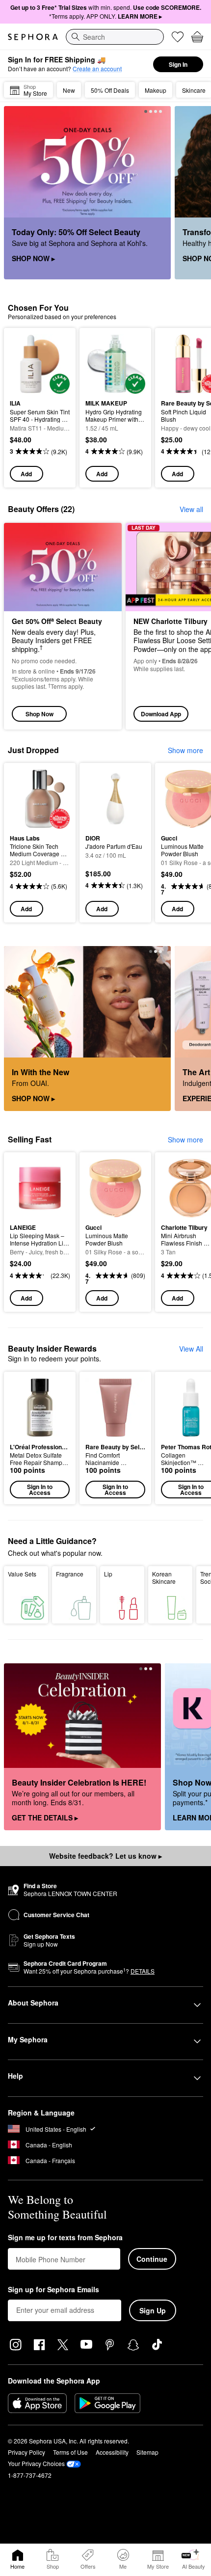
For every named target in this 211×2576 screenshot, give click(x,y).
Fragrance (70, 1574)
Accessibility (112, 2452)
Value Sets (22, 1574)
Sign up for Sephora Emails (53, 2290)
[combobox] (115, 37)
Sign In (178, 64)
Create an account (97, 68)
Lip (108, 1574)
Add (26, 474)
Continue (152, 2259)
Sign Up (153, 2310)
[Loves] (178, 37)
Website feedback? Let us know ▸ (105, 1856)
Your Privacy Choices (36, 2463)
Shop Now (40, 714)
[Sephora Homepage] (33, 37)
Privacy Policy (26, 2452)
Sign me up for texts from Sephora (65, 2238)
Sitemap (147, 2452)
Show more (185, 750)
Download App (161, 714)
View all (191, 509)
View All (191, 1349)
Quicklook (25, 363)
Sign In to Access (40, 1490)
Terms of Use (70, 2452)
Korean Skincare (164, 1577)
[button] (40, 1438)
